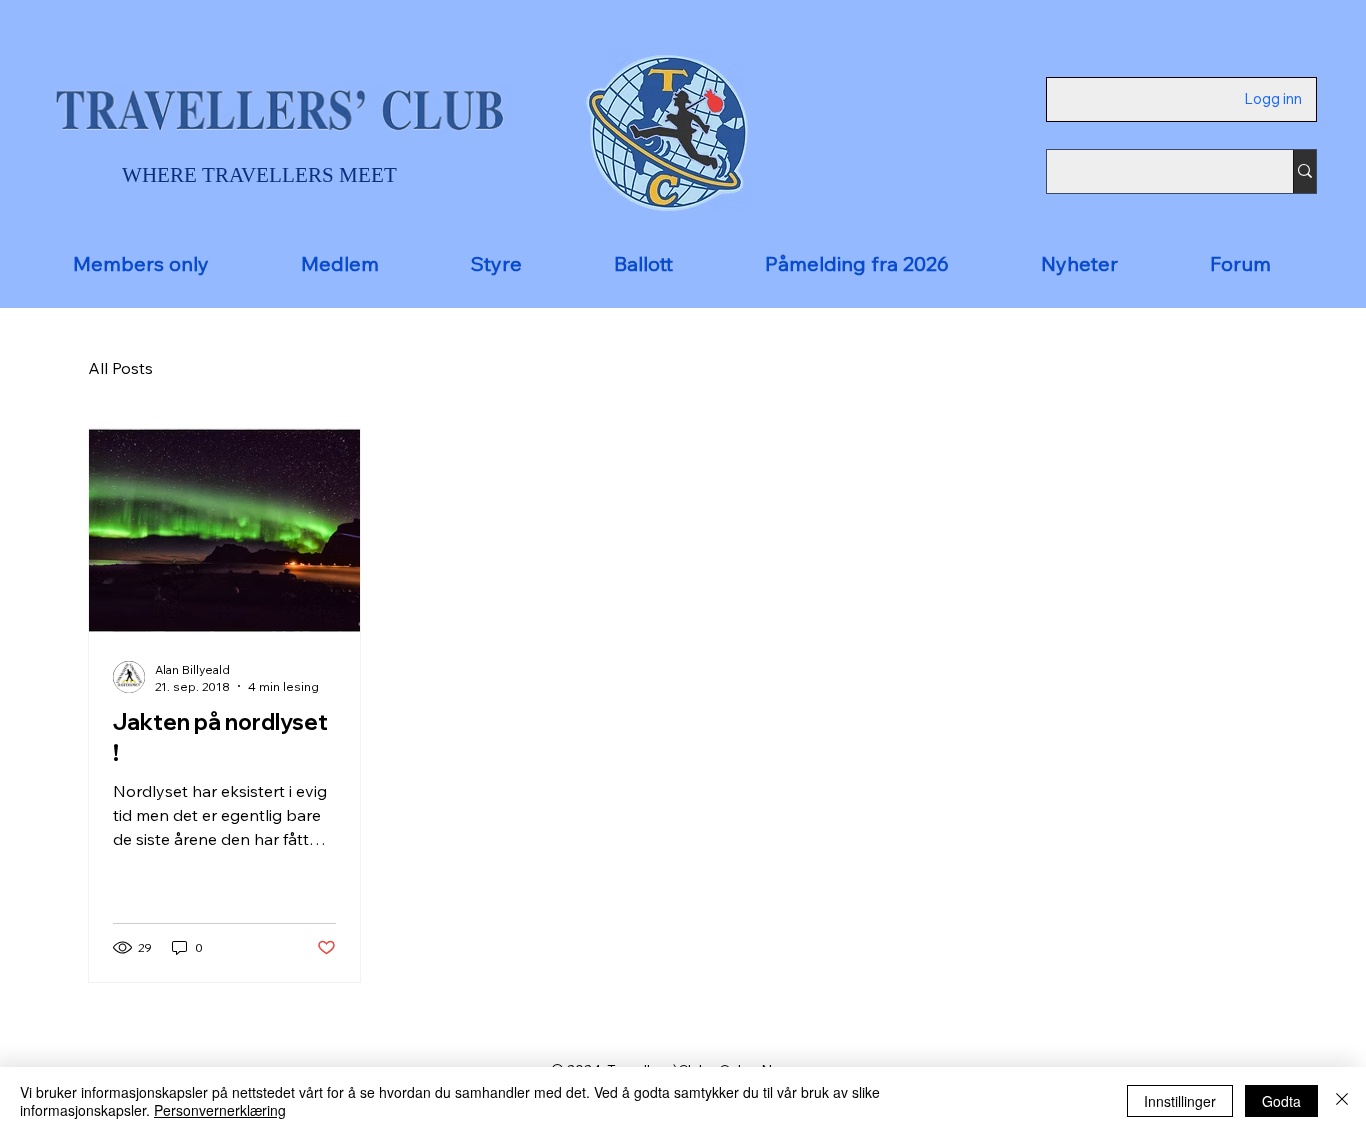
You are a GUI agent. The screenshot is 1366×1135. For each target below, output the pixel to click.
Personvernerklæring (220, 1110)
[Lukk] (1342, 1101)
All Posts (120, 368)
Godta (1281, 1101)
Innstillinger (1180, 1101)
